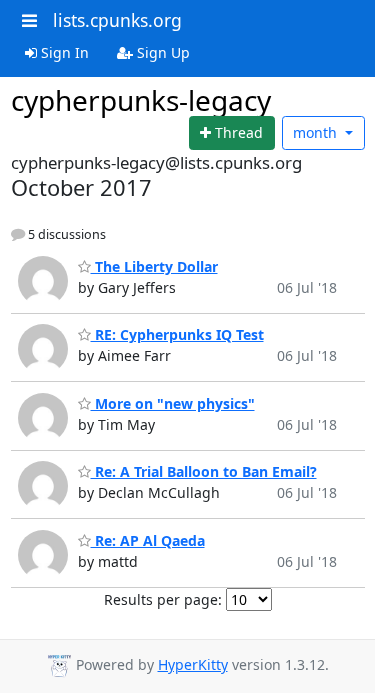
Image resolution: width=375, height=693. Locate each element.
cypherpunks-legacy (141, 100)
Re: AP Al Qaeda (148, 540)
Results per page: (163, 599)
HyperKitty (193, 664)
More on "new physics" (173, 403)
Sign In (63, 52)
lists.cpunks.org (117, 20)
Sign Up (161, 52)
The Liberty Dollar (154, 266)
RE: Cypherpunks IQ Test (177, 334)
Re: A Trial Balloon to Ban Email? (204, 471)
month (317, 132)
